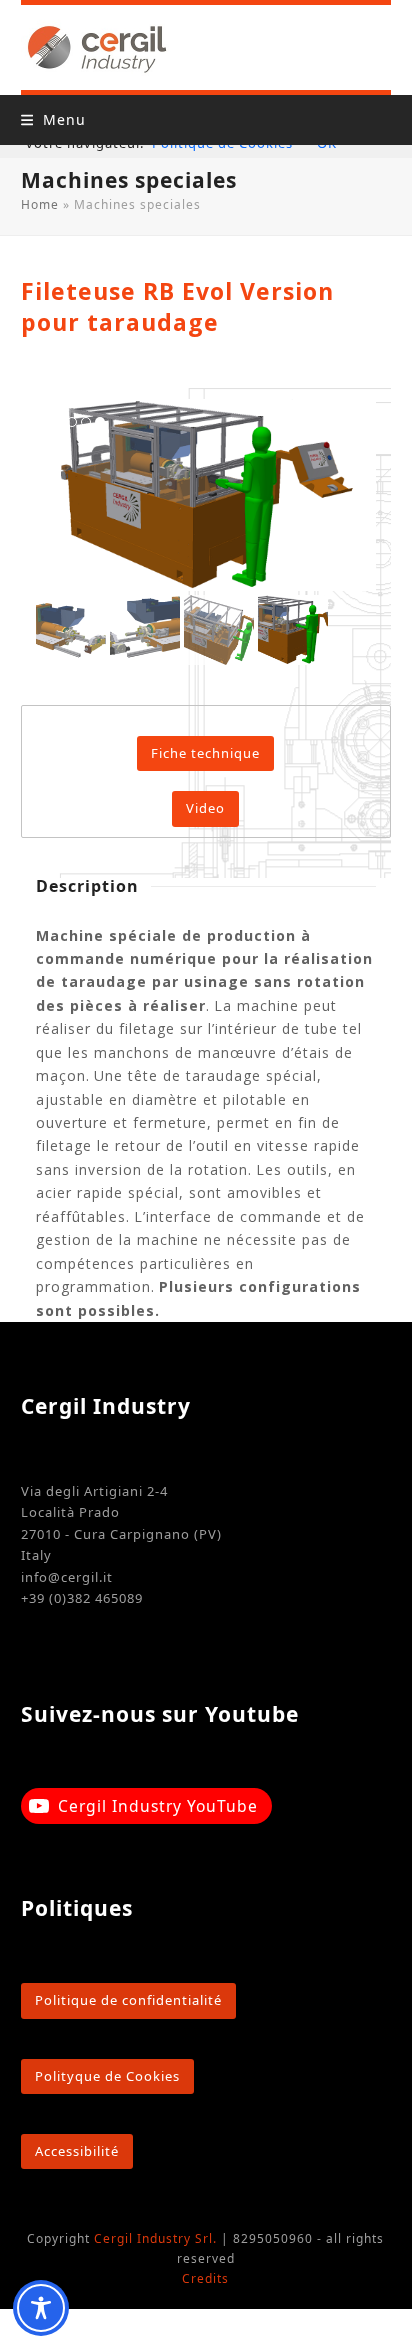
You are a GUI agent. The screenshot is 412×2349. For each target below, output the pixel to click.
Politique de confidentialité (128, 2000)
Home (40, 204)
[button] (53, 119)
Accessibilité (77, 2151)
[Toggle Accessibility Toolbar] (41, 2308)
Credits (205, 2278)
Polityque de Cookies (107, 2076)
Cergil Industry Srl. (155, 2238)
